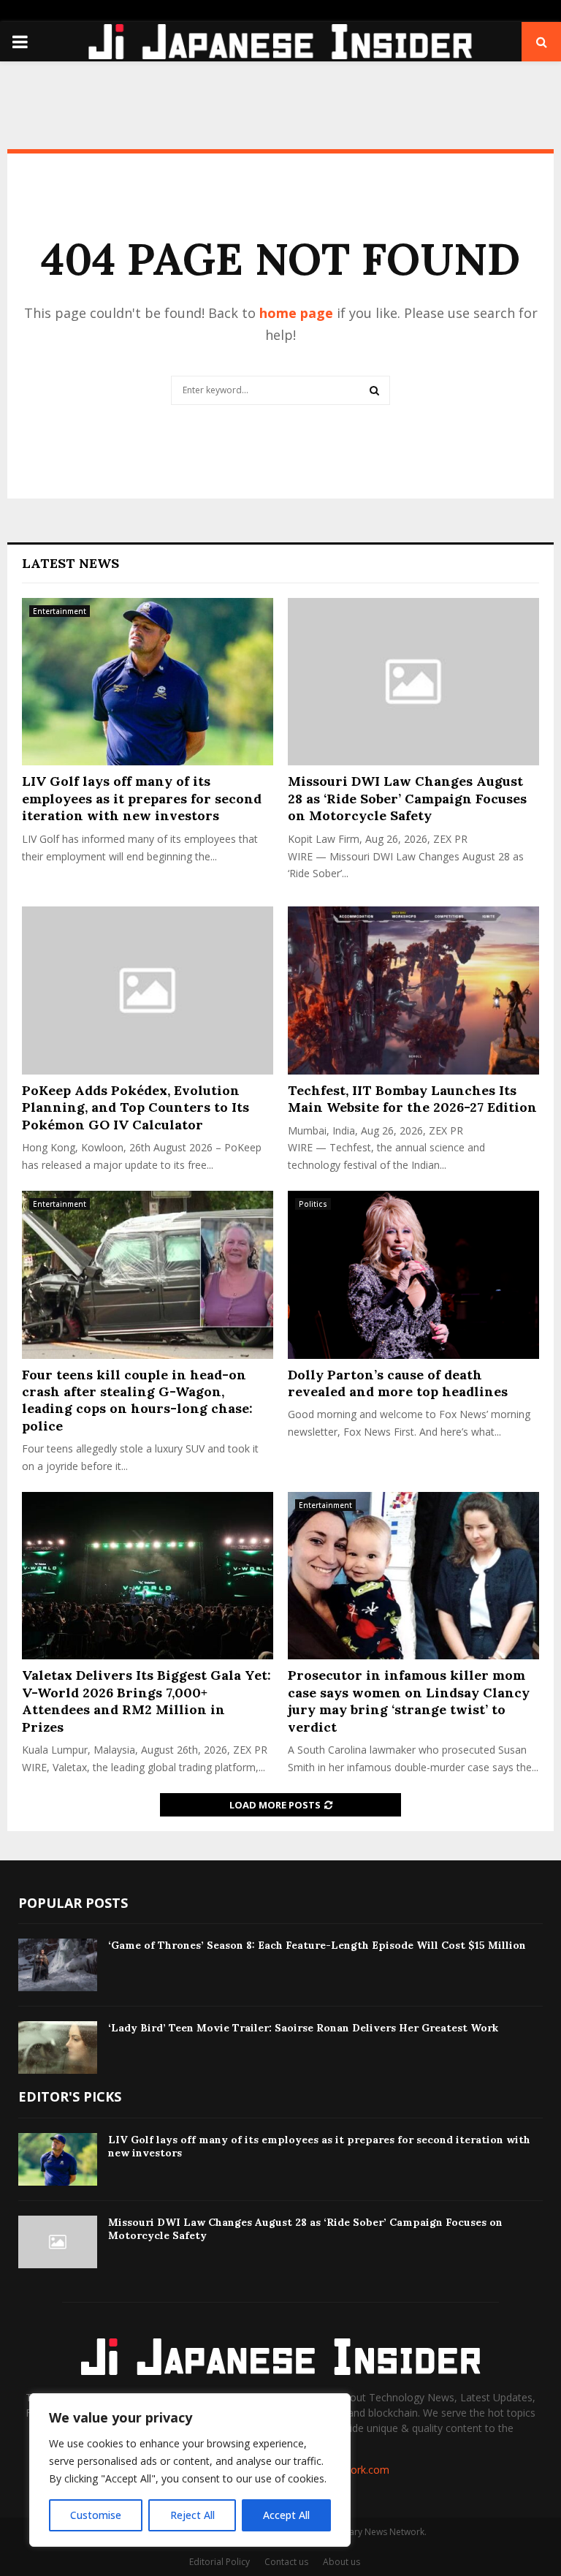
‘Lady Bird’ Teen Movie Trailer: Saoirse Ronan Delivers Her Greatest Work (303, 2028)
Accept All (286, 2515)
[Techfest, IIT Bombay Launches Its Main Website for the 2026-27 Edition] (413, 990)
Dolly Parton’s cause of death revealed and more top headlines (398, 1383)
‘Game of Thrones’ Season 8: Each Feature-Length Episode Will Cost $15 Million (317, 1945)
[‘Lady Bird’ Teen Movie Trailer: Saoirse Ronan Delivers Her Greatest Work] (58, 2047)
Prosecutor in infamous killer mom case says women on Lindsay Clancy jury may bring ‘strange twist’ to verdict (409, 1701)
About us (341, 2562)
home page (296, 313)
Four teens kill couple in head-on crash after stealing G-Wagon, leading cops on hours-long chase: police (137, 1400)
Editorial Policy (220, 2562)
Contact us (286, 2562)
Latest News (70, 563)
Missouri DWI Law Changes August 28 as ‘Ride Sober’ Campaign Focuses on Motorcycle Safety (407, 798)
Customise (96, 2515)
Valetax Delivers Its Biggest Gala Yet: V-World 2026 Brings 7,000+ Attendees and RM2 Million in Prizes (146, 1701)
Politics (313, 1204)
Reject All (192, 2515)
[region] (190, 2470)
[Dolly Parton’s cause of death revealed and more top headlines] (413, 1274)
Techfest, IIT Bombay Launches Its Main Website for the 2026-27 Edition (412, 1099)
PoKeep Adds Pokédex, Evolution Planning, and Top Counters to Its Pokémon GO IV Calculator (136, 1107)
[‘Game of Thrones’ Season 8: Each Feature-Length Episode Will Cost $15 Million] (58, 1965)
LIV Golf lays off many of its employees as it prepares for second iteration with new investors (142, 798)
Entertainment (60, 611)
